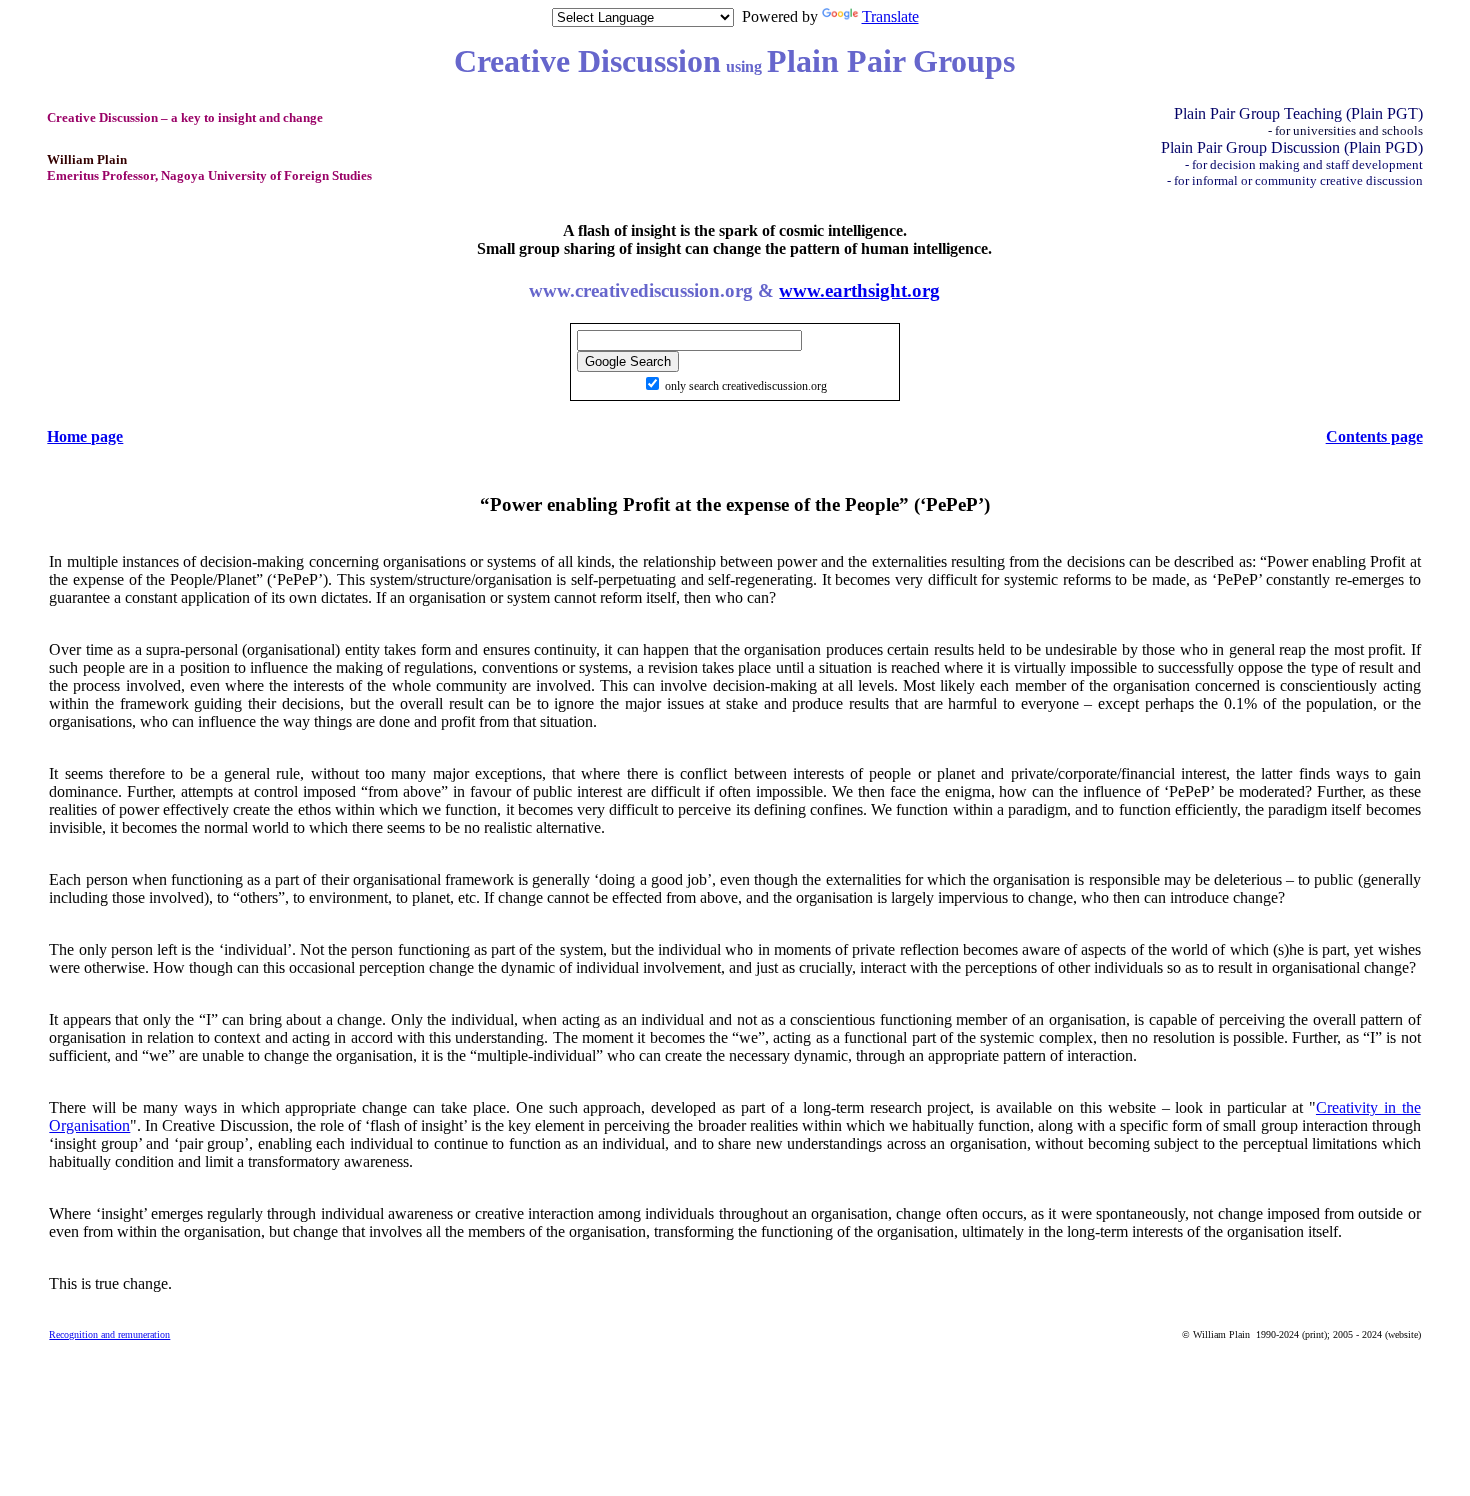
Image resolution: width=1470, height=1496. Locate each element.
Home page (85, 436)
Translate (890, 16)
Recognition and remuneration (109, 1334)
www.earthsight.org (859, 290)
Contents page (1374, 436)
